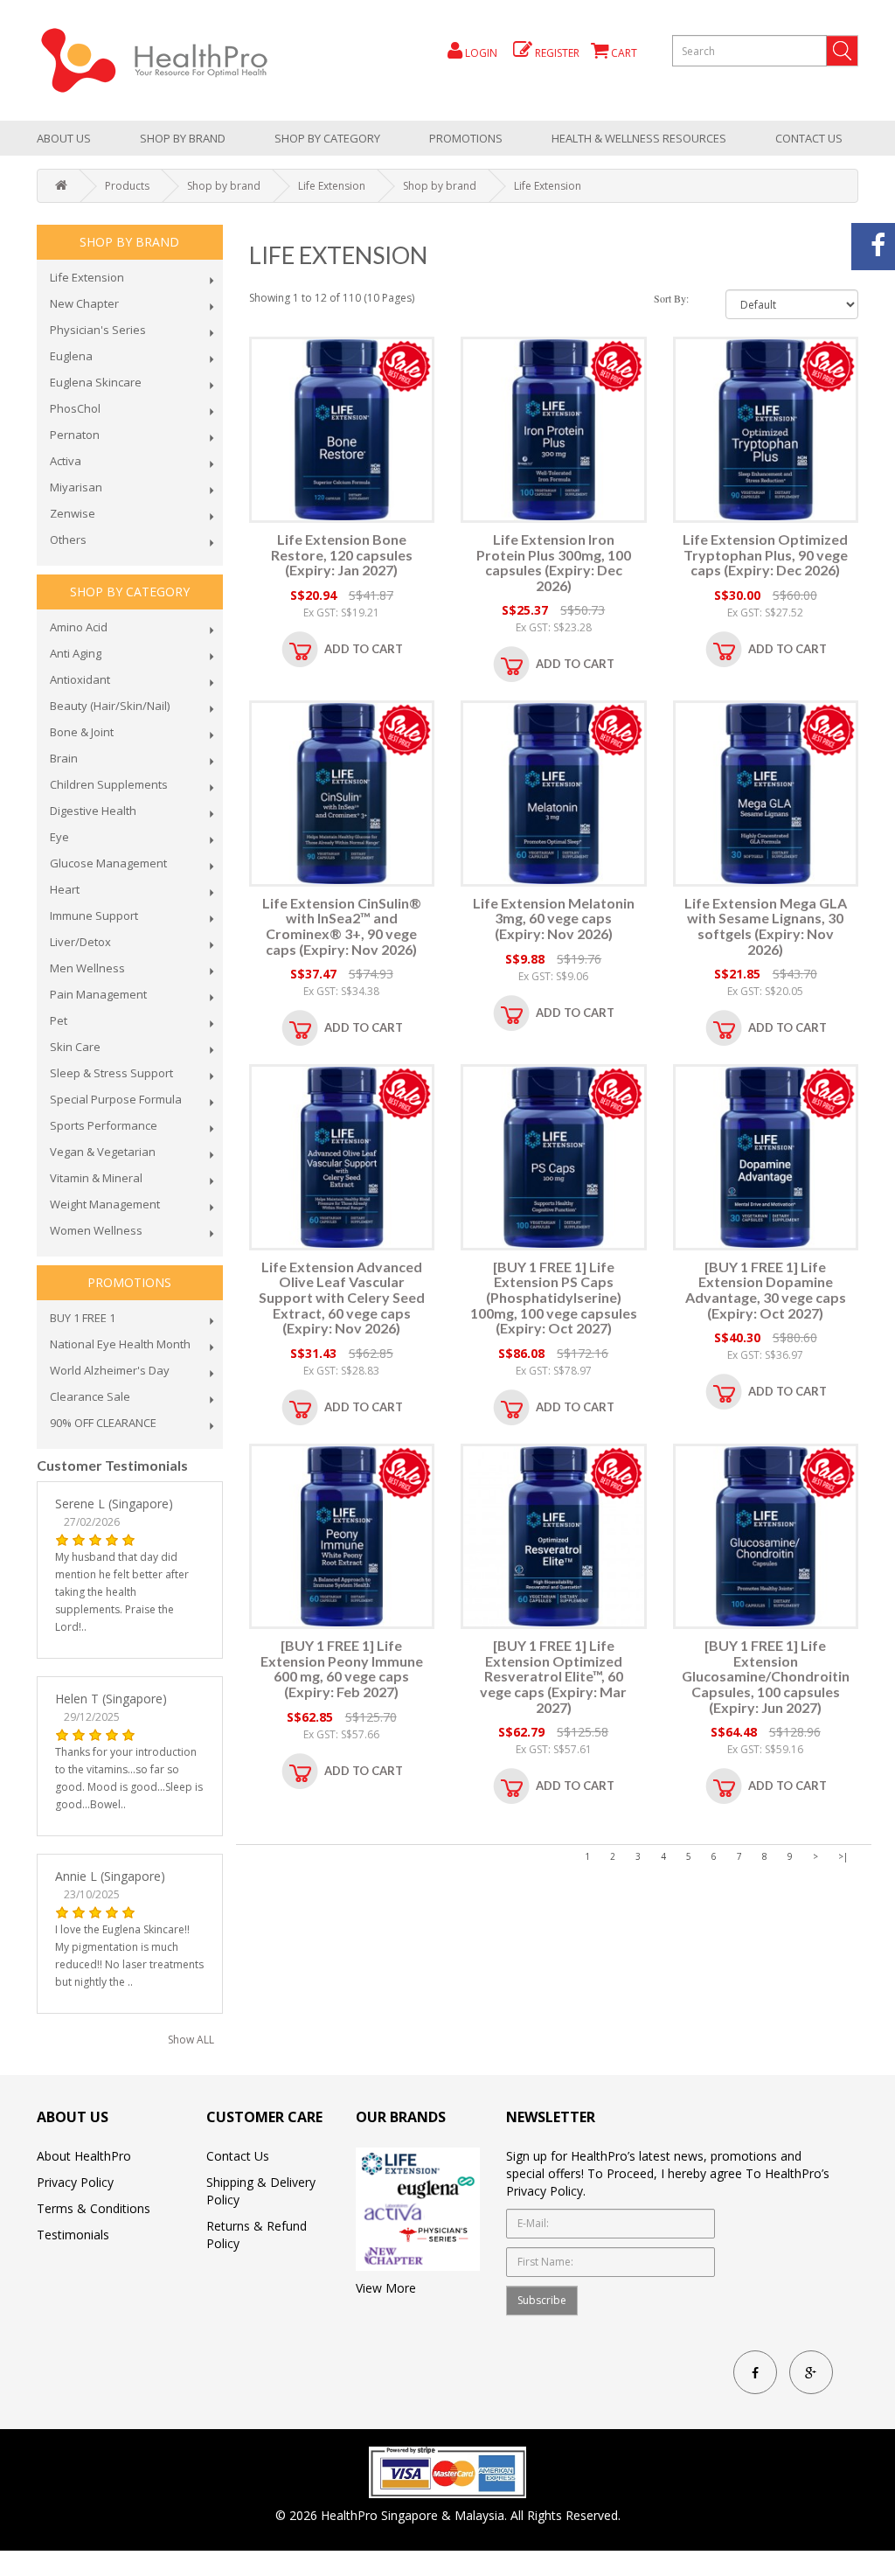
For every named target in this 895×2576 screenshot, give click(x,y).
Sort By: (671, 298)
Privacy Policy (75, 2182)
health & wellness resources (639, 138)
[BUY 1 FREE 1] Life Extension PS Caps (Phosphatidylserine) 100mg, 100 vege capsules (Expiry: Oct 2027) (554, 1297)
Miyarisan (76, 487)
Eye (59, 837)
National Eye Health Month (120, 1344)
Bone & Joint (82, 732)
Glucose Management (108, 863)
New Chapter (84, 303)
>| (843, 1856)
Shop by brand (183, 138)
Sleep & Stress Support (111, 1073)
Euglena (71, 356)
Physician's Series (98, 330)
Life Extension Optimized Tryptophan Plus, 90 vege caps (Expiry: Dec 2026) (765, 554)
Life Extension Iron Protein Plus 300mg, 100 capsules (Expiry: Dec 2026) (554, 562)
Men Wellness (87, 968)
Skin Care (75, 1047)
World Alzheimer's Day (110, 1370)
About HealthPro (84, 2156)
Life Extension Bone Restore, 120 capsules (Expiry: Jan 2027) (342, 554)
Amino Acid (79, 627)
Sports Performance (104, 1125)
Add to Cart (364, 649)
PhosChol (75, 408)
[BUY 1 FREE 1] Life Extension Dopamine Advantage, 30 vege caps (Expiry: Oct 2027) (766, 1290)
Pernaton (75, 435)
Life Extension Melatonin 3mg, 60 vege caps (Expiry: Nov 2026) (554, 918)
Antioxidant (80, 679)
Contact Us (809, 138)
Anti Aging (76, 653)
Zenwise (73, 513)
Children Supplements (109, 784)
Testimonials (73, 2235)
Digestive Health (93, 811)
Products (127, 186)
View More (386, 2288)
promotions (466, 138)
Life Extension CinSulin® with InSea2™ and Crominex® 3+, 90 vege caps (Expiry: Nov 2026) (342, 926)
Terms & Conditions (94, 2208)
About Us (64, 138)
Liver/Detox (80, 942)
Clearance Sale (90, 1396)
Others (68, 540)
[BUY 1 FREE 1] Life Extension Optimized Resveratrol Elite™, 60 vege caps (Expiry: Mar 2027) (553, 1676)
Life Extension (332, 186)
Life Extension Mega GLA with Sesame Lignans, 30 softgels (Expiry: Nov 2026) (766, 926)
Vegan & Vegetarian (103, 1152)
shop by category (327, 138)
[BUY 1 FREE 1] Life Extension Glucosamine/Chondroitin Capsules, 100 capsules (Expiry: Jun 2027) (766, 1676)
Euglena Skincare (96, 382)
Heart (65, 889)
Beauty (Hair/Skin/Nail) (110, 706)
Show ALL (191, 2040)
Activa (66, 461)
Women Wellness (96, 1230)
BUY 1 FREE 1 (83, 1318)
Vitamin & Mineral (96, 1178)
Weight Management (105, 1204)
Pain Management (98, 994)
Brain (64, 758)
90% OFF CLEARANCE (103, 1423)
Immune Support (94, 916)
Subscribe (542, 2300)
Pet (59, 1020)
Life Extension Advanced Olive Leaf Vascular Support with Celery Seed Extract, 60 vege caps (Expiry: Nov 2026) (342, 1297)
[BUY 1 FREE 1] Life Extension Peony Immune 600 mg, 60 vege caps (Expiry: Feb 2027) (342, 1668)
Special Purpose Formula (116, 1099)
